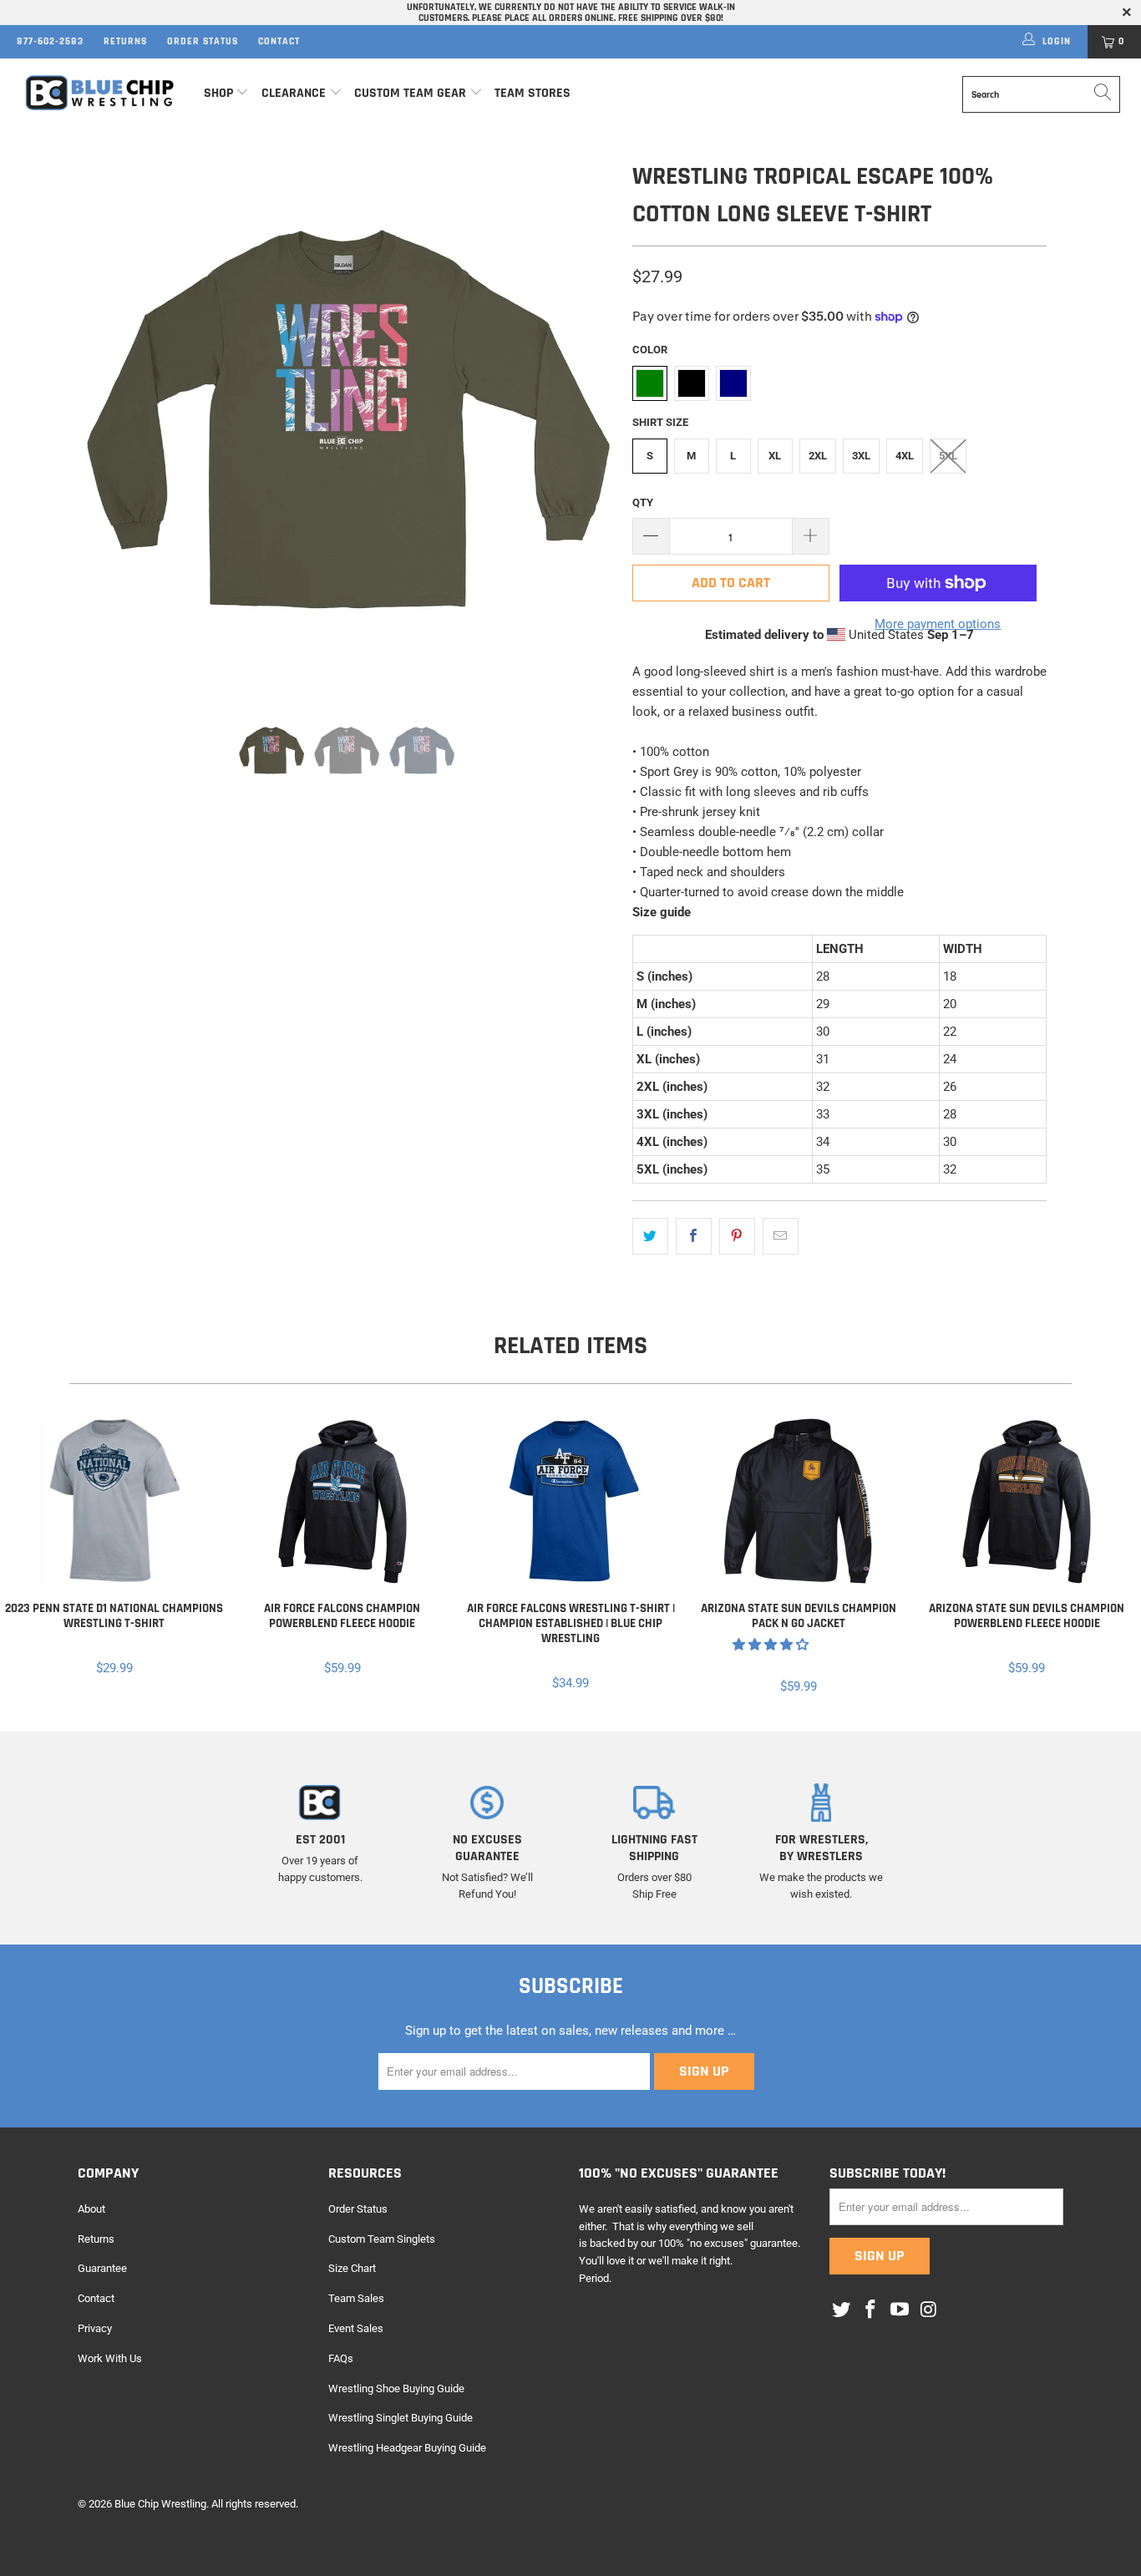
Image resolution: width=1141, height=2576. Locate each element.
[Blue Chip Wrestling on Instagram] (929, 2310)
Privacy (95, 2328)
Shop (218, 93)
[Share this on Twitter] (650, 1236)
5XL (948, 456)
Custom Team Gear (410, 93)
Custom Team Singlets (382, 2239)
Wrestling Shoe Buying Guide (396, 2388)
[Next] (587, 423)
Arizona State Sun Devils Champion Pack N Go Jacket (799, 1501)
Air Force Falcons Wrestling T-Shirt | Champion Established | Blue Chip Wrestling (570, 1501)
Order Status (203, 41)
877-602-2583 (50, 41)
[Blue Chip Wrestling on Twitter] (842, 2310)
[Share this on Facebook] (694, 1236)
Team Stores (532, 93)
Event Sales (356, 2328)
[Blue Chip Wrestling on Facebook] (871, 2310)
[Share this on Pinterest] (737, 1236)
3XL (861, 456)
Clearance (294, 93)
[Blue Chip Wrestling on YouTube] (900, 2310)
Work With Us (110, 2358)
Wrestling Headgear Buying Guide (407, 2448)
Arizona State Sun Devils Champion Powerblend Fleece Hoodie (1027, 1501)
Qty (643, 502)
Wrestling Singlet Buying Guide (401, 2418)
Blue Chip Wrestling (160, 2504)
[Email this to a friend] (781, 1236)
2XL (818, 456)
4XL (905, 456)
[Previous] (106, 423)
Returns (125, 41)
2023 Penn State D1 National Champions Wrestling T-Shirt (114, 1501)
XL (775, 456)
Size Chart (352, 2268)
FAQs (341, 2358)
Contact (279, 41)
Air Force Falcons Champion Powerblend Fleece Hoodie (342, 1501)
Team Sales (356, 2298)
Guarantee (102, 2268)
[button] (771, 1645)
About (91, 2209)
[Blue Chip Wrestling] (100, 93)
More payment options (938, 624)
